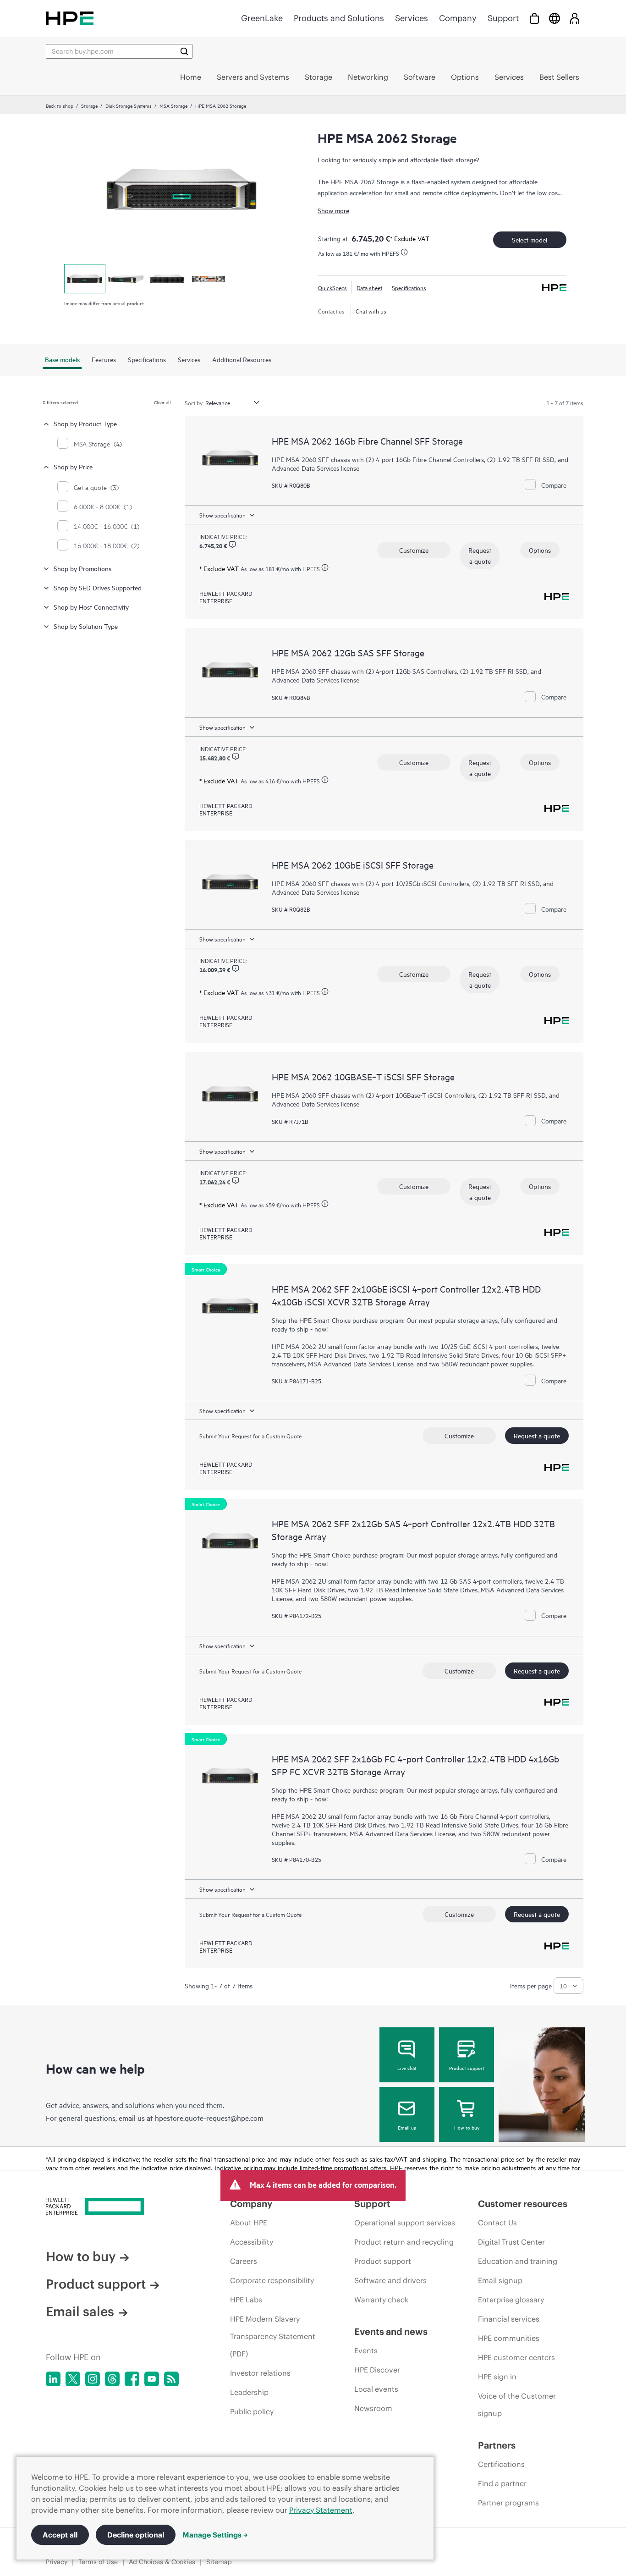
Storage (89, 105)
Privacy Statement (321, 2510)
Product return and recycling (404, 2242)
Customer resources (523, 2204)
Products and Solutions (339, 18)
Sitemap (219, 2562)
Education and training (518, 2261)
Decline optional (136, 2535)
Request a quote (480, 555)
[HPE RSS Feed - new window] (171, 2379)
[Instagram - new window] (93, 2379)
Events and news (391, 2331)
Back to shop (60, 105)
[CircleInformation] (232, 545)
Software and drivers (390, 2280)
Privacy (57, 2562)
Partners (497, 2445)
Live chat (407, 2068)
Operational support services (405, 2223)
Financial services (509, 2319)
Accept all (60, 2535)
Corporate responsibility (272, 2280)
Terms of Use (98, 2562)
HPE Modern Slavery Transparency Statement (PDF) (273, 2336)
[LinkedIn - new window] (53, 2379)
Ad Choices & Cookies (162, 2562)
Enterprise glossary (511, 2300)
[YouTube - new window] (152, 2379)
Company (458, 18)
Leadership (249, 2392)
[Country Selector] (555, 18)
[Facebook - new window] (132, 2379)
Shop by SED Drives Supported (98, 587)
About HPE (249, 2223)
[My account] (575, 18)
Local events (376, 2389)
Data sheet (369, 287)
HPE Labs (246, 2300)
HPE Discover (377, 2370)
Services (412, 18)
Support (503, 18)
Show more (333, 210)
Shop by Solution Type (86, 626)
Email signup (500, 2280)
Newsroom (373, 2408)
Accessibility (252, 2242)
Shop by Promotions (82, 568)
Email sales (80, 2312)
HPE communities (509, 2338)
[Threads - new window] (112, 2379)
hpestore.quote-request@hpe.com (209, 2118)
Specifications (409, 287)
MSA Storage (173, 105)
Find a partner (502, 2483)
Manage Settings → (215, 2535)
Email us (407, 2127)
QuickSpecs (332, 287)
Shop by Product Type (85, 423)
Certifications (501, 2464)
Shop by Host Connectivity (91, 607)
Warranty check (381, 2300)
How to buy (467, 2127)
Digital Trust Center (511, 2242)
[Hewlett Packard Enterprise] (70, 18)
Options (540, 550)
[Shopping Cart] (534, 18)
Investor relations (260, 2373)
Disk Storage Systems (129, 105)
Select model (530, 239)
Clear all (162, 402)
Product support (467, 2068)
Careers (244, 2261)
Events (366, 2350)
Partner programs (508, 2503)
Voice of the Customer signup (517, 2405)
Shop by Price (73, 466)
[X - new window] (73, 2379)
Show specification (222, 515)
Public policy (252, 2411)
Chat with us (371, 311)
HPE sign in (497, 2377)
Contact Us (497, 2223)
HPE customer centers (516, 2357)
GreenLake (262, 18)
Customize (414, 550)
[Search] (184, 51)
